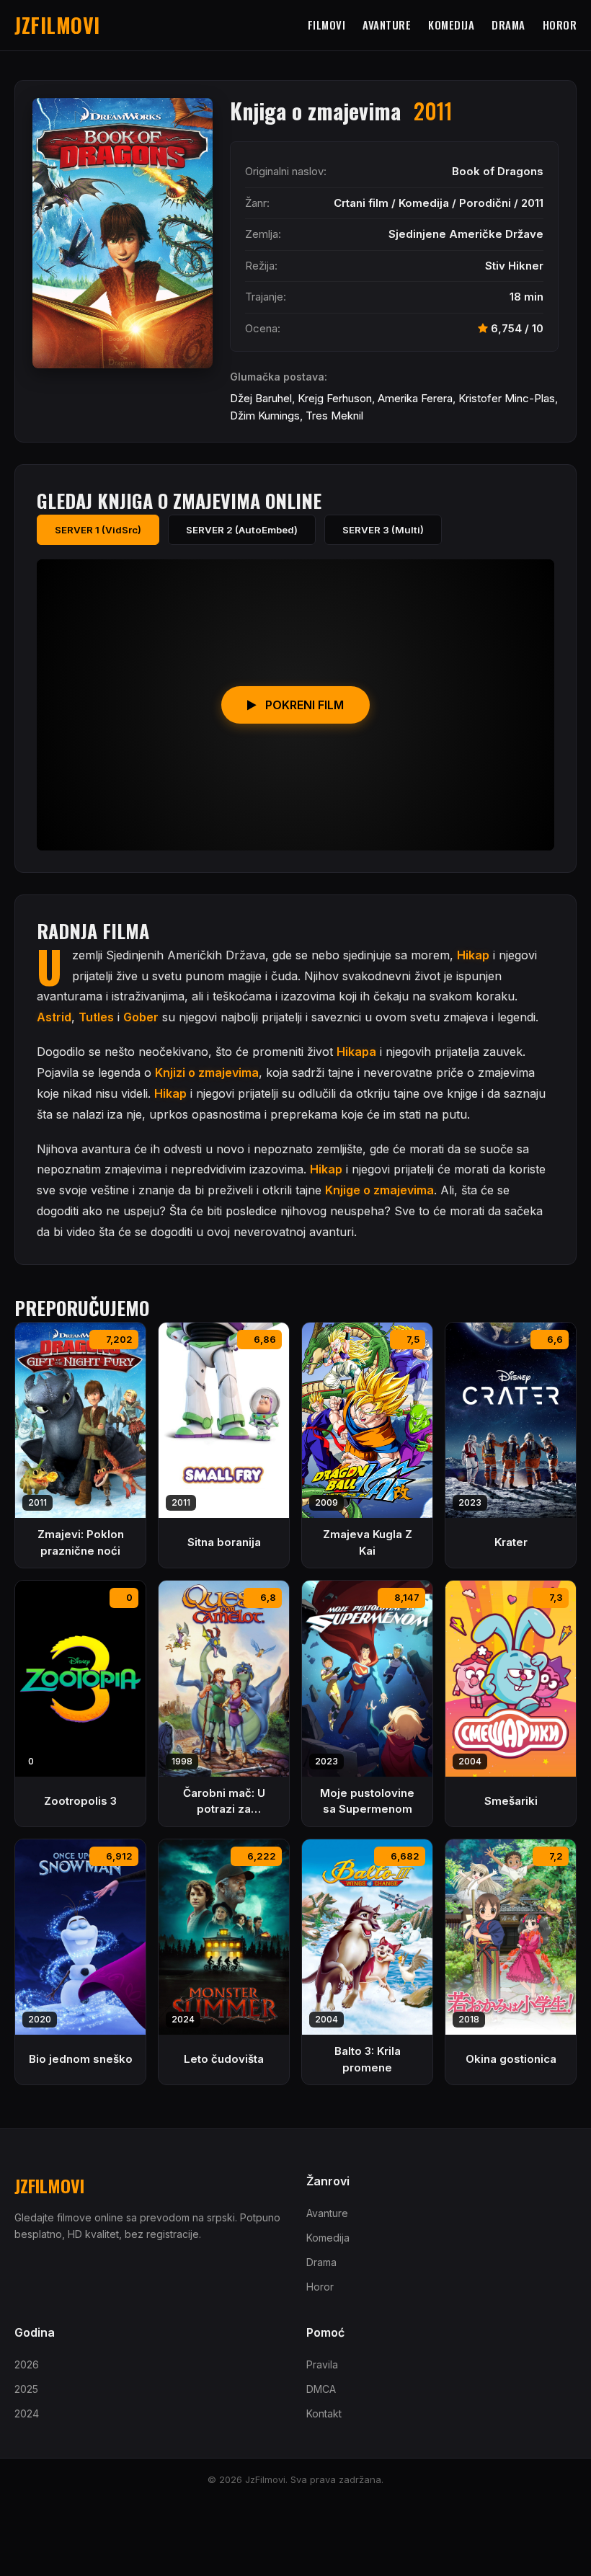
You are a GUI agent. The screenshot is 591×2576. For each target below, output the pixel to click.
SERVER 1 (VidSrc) (98, 530)
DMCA (321, 2389)
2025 (26, 2389)
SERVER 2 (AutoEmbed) (242, 530)
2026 (27, 2364)
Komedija (451, 25)
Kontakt (324, 2413)
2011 (532, 203)
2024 (27, 2413)
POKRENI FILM (303, 705)
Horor (560, 25)
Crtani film (361, 203)
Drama (508, 25)
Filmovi (327, 25)
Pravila (322, 2364)
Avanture (387, 25)
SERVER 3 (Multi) (383, 530)
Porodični (485, 203)
